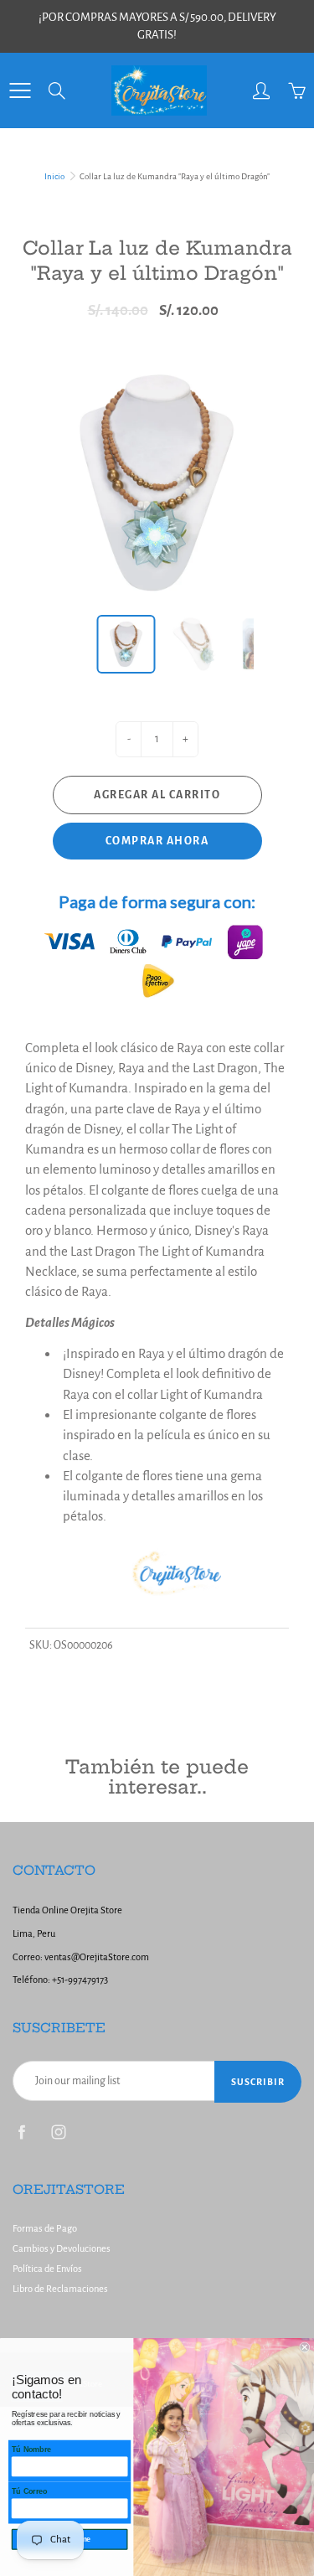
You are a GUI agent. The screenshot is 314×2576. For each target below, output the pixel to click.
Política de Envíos (47, 2269)
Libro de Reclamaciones (60, 2289)
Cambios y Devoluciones (62, 2249)
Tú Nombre (31, 2450)
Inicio (54, 176)
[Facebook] (21, 2132)
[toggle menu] (20, 90)
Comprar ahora (157, 841)
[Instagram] (58, 2132)
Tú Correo (30, 2491)
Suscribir (258, 2082)
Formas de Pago (45, 2229)
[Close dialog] (305, 2348)
